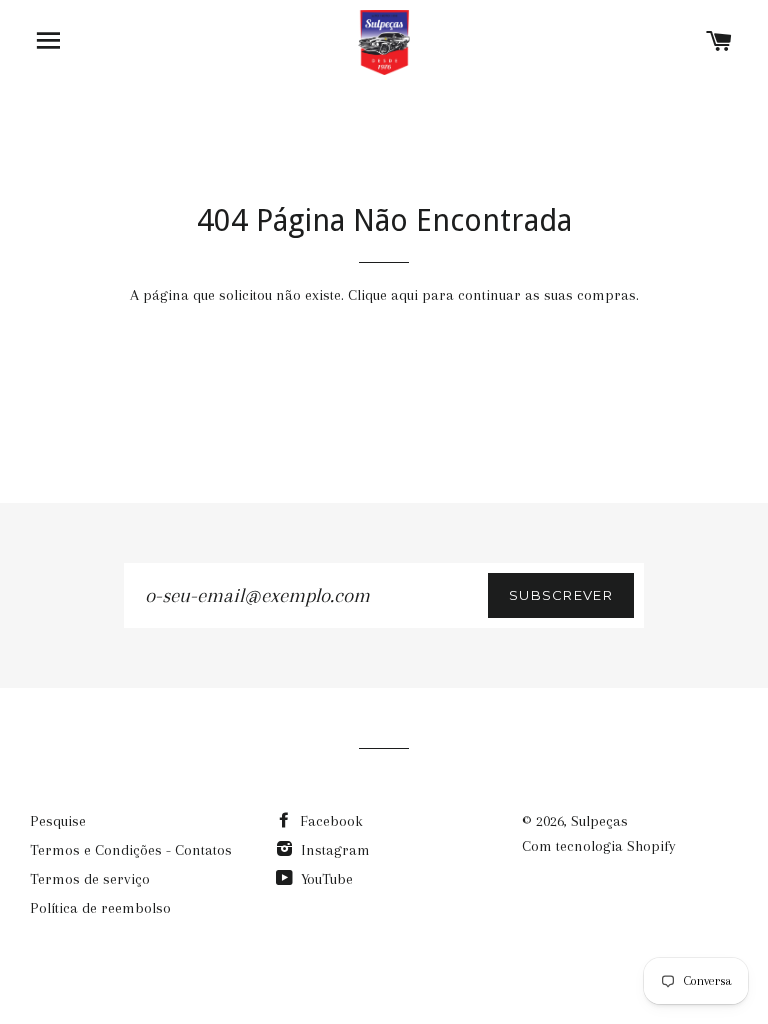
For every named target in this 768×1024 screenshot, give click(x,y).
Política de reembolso (100, 908)
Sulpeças (599, 821)
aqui (404, 295)
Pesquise (58, 821)
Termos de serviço (90, 879)
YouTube (325, 879)
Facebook (329, 821)
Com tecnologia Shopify (599, 846)
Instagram (333, 850)
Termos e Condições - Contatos (131, 850)
